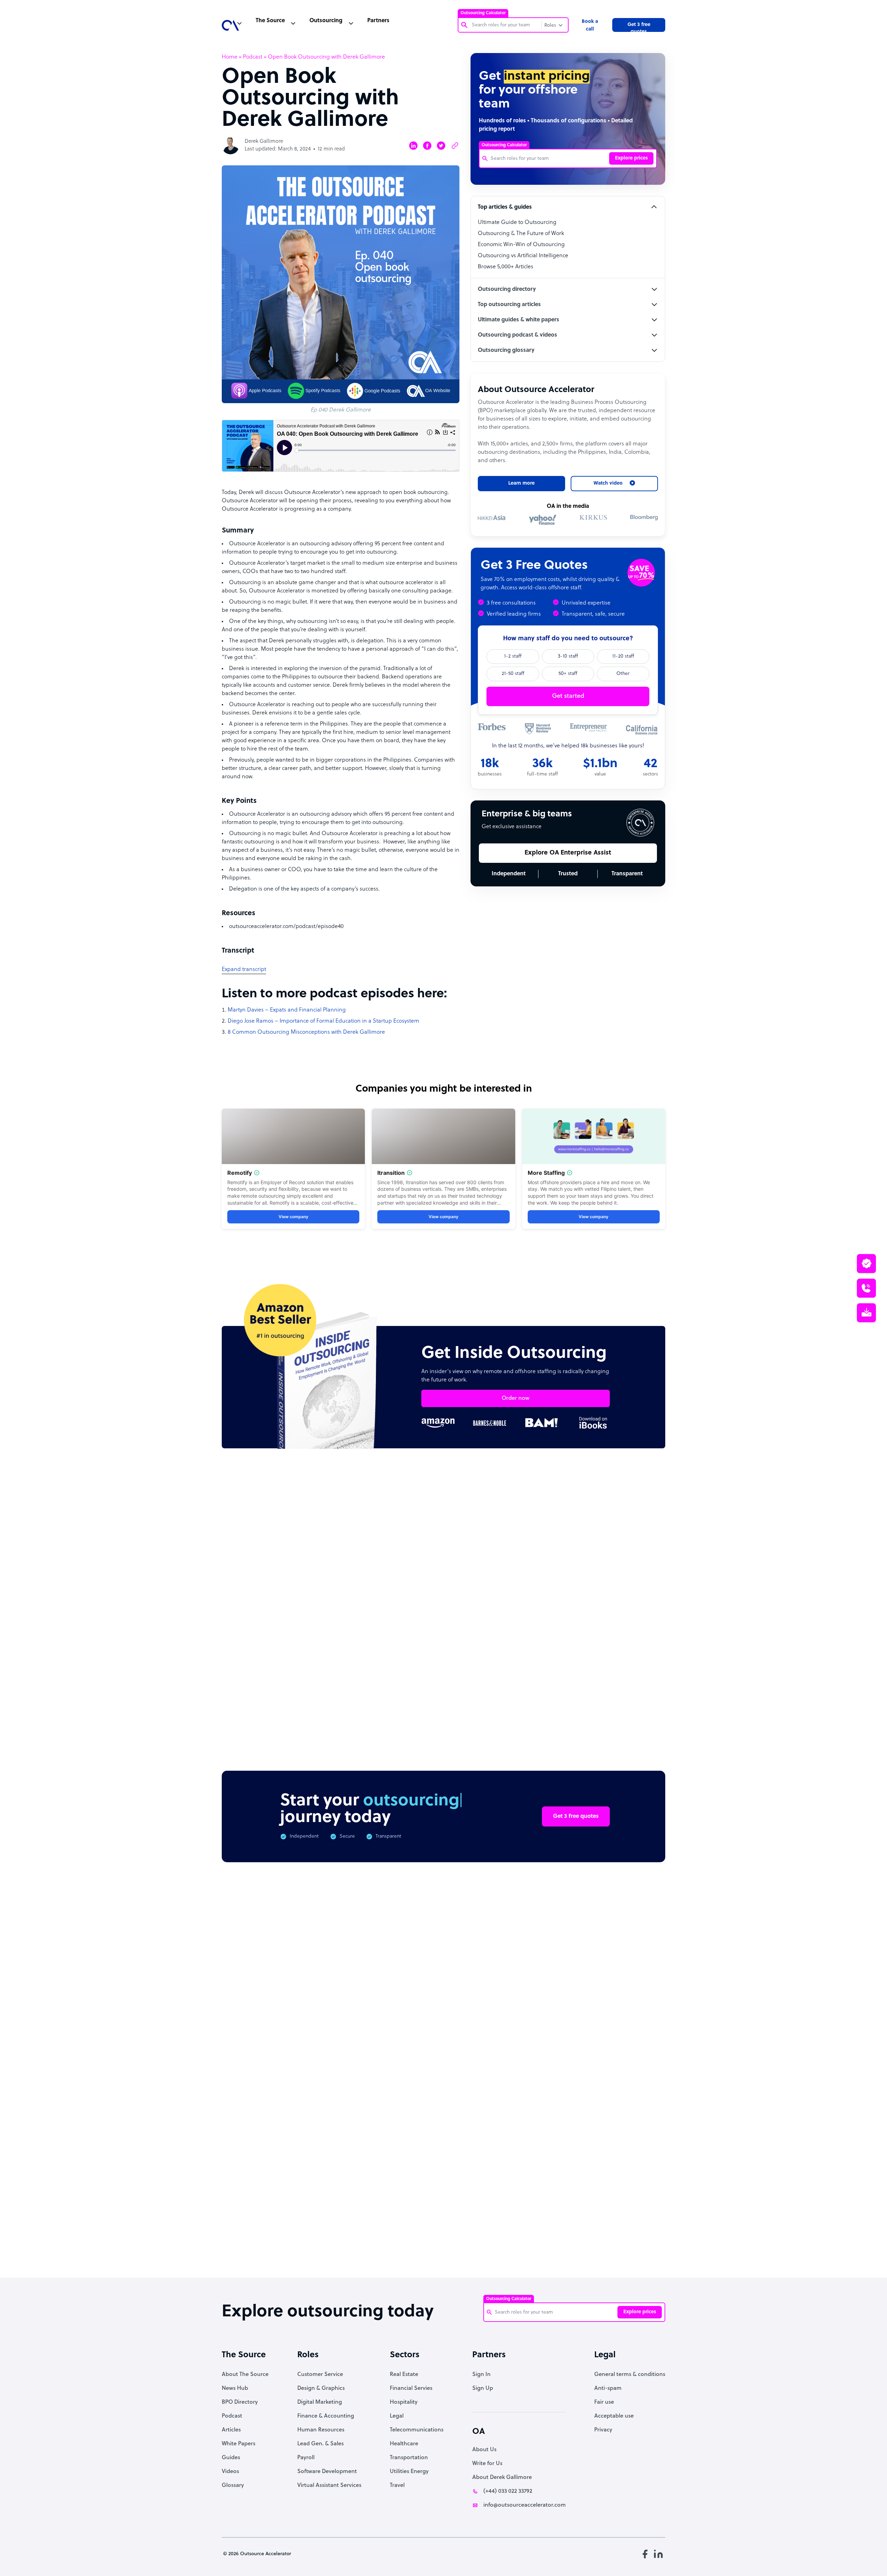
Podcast (253, 57)
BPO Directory (240, 2402)
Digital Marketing (320, 2402)
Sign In (481, 2375)
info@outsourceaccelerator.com (525, 2505)
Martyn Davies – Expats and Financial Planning (287, 1010)
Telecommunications (417, 2430)
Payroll (306, 2458)
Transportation (409, 2458)
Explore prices (631, 158)
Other (623, 674)
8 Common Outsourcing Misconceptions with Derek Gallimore (306, 1032)
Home (230, 57)
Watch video (560, 2159)
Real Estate (404, 2375)
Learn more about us (490, 2159)
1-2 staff (513, 656)
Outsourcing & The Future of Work (521, 234)
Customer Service (320, 2375)
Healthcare (404, 2444)
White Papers (239, 2444)
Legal (397, 2416)
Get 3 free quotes (639, 27)
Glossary (233, 2486)
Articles (231, 2430)
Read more (489, 1651)
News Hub (235, 2388)
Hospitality (404, 2402)
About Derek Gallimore (502, 2478)
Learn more (521, 483)
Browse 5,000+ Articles (506, 267)
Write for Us (487, 2464)
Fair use (604, 2402)
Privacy (603, 2430)
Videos (230, 2472)
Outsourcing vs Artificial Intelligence (523, 256)
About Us (484, 2450)
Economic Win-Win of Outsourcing (521, 245)
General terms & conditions (630, 2375)
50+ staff (568, 674)
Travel (397, 2486)
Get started (568, 696)
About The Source (245, 2375)
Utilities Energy (409, 2472)
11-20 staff (623, 656)
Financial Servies (411, 2388)
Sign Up (483, 2388)
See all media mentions (621, 2189)
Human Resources (321, 2430)
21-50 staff (513, 674)
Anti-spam (608, 2388)
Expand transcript (244, 970)
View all (642, 1522)
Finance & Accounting (326, 2416)
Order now (516, 1398)
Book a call (590, 25)
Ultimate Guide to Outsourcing (517, 223)
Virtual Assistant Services (329, 2486)
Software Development (327, 2472)
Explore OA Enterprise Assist (568, 853)
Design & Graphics (321, 2388)
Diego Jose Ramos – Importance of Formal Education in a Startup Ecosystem (323, 1021)
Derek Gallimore (264, 142)
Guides (231, 2458)
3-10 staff (568, 656)
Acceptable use (614, 2416)
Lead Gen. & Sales (320, 2444)
